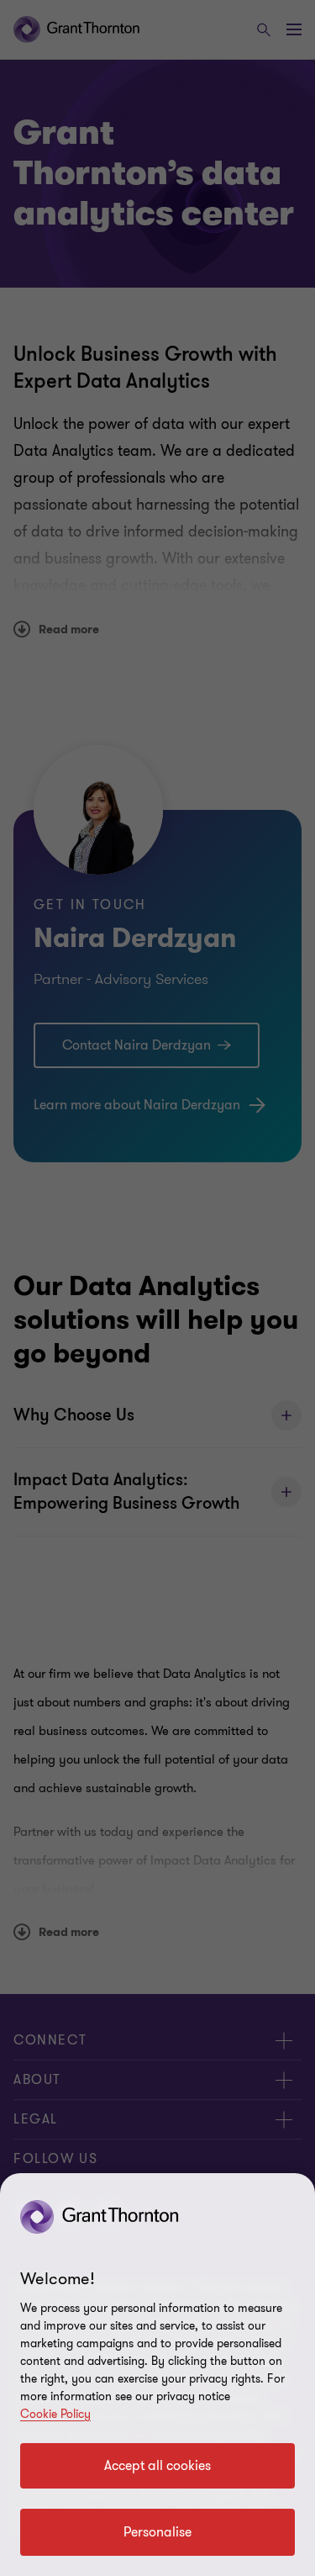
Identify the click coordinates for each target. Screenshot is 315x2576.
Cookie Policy (55, 2414)
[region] (157, 2375)
